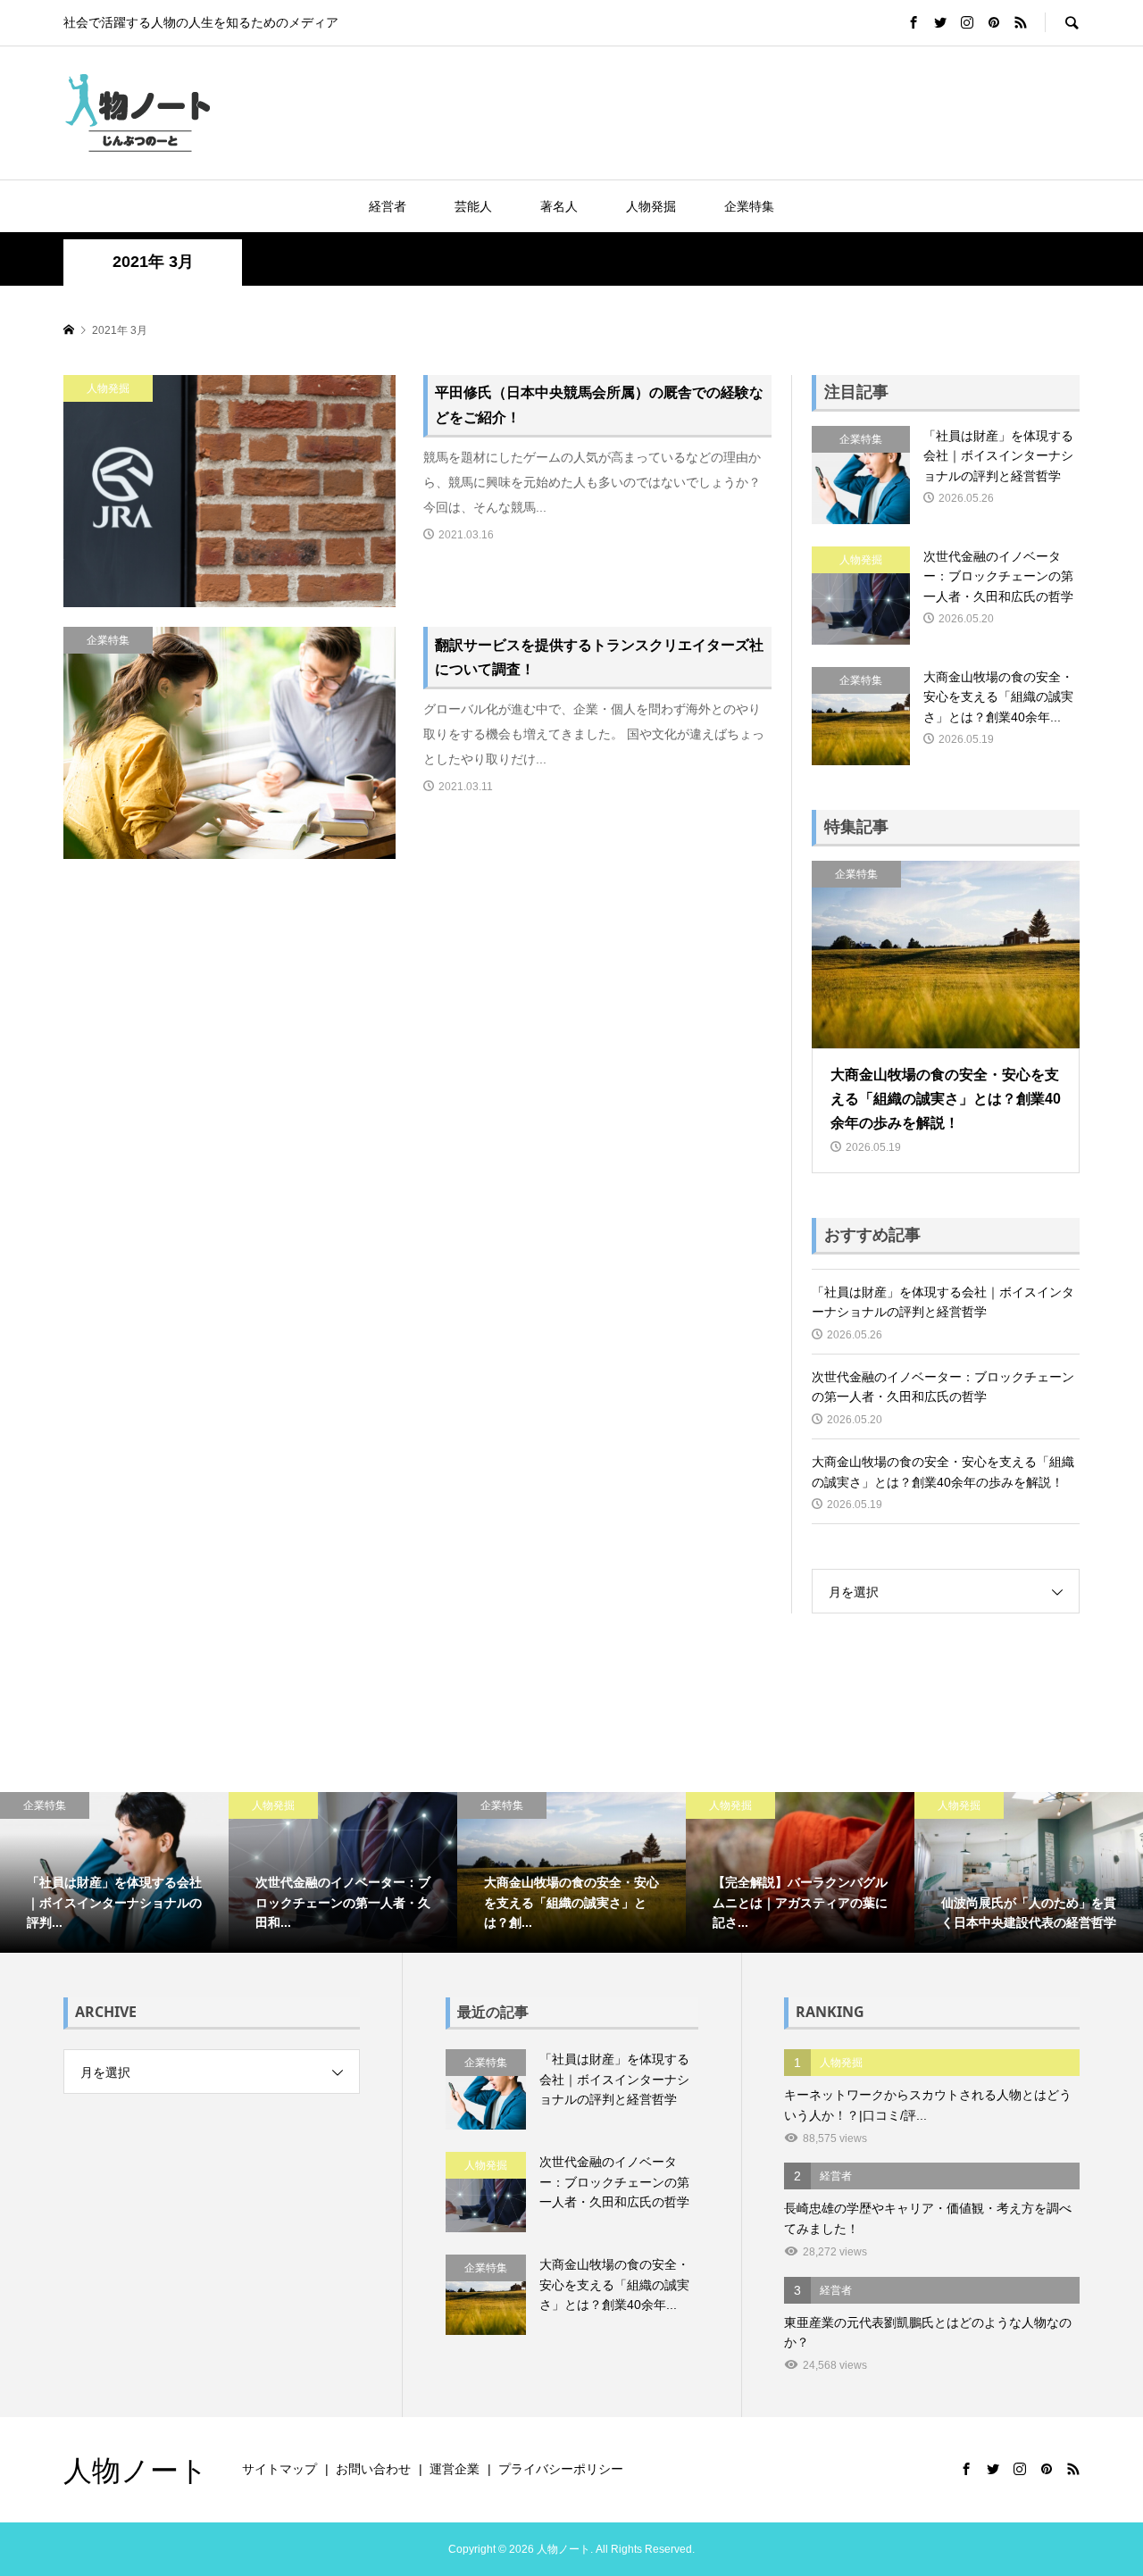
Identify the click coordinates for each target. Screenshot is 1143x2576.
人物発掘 (651, 206)
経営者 (388, 206)
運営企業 (455, 2469)
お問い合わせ (373, 2469)
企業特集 (749, 206)
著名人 (559, 206)
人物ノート (136, 2469)
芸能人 (473, 206)
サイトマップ (279, 2469)
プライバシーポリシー (561, 2469)
